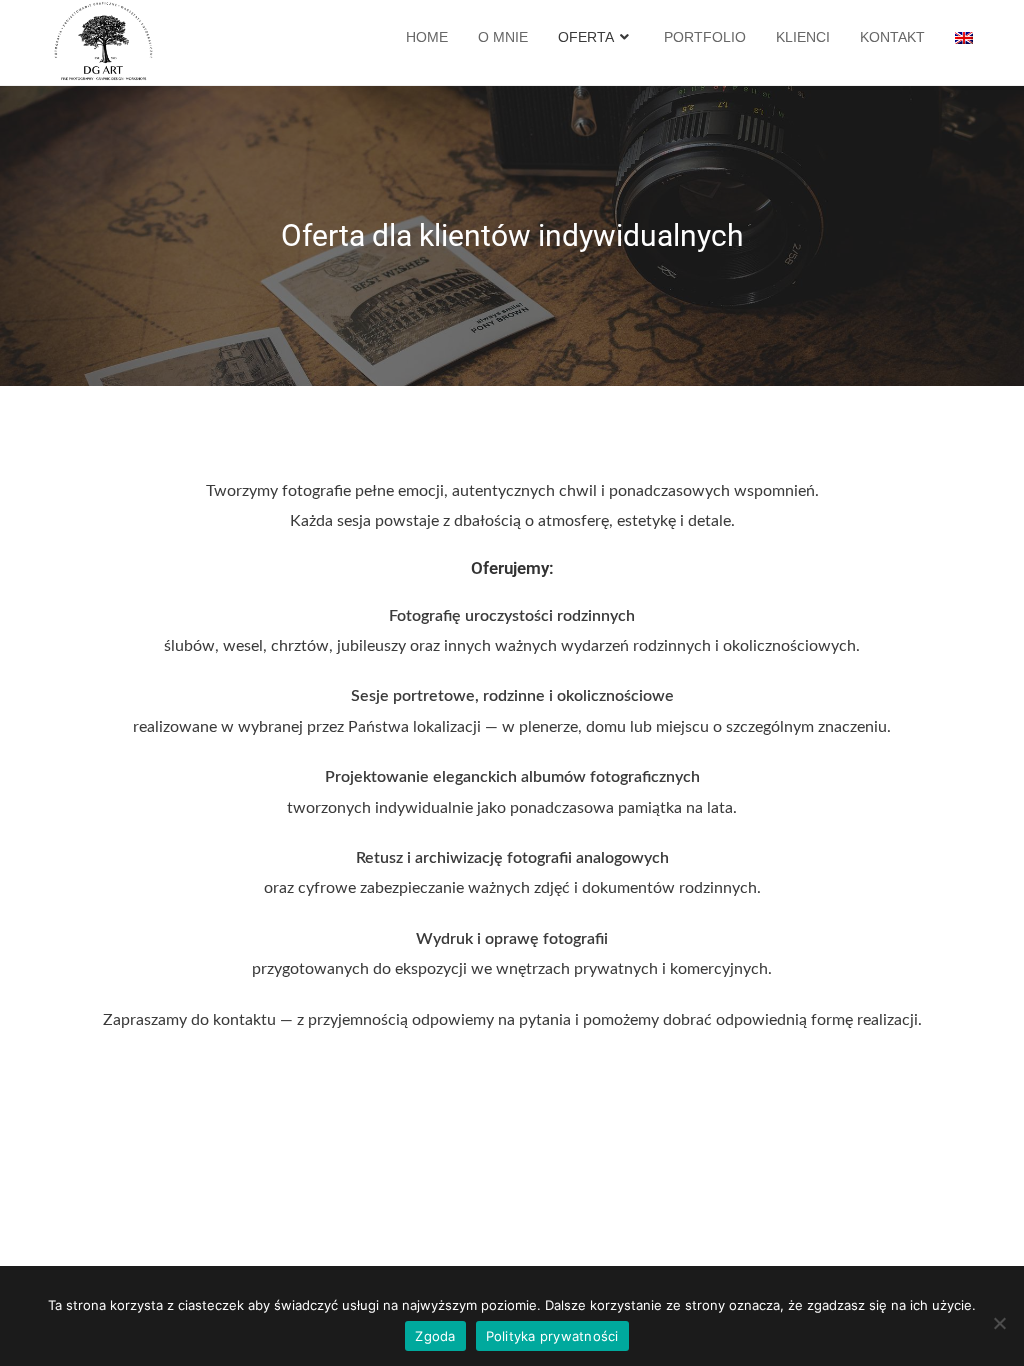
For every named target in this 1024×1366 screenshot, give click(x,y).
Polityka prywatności (552, 1336)
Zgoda (435, 1336)
